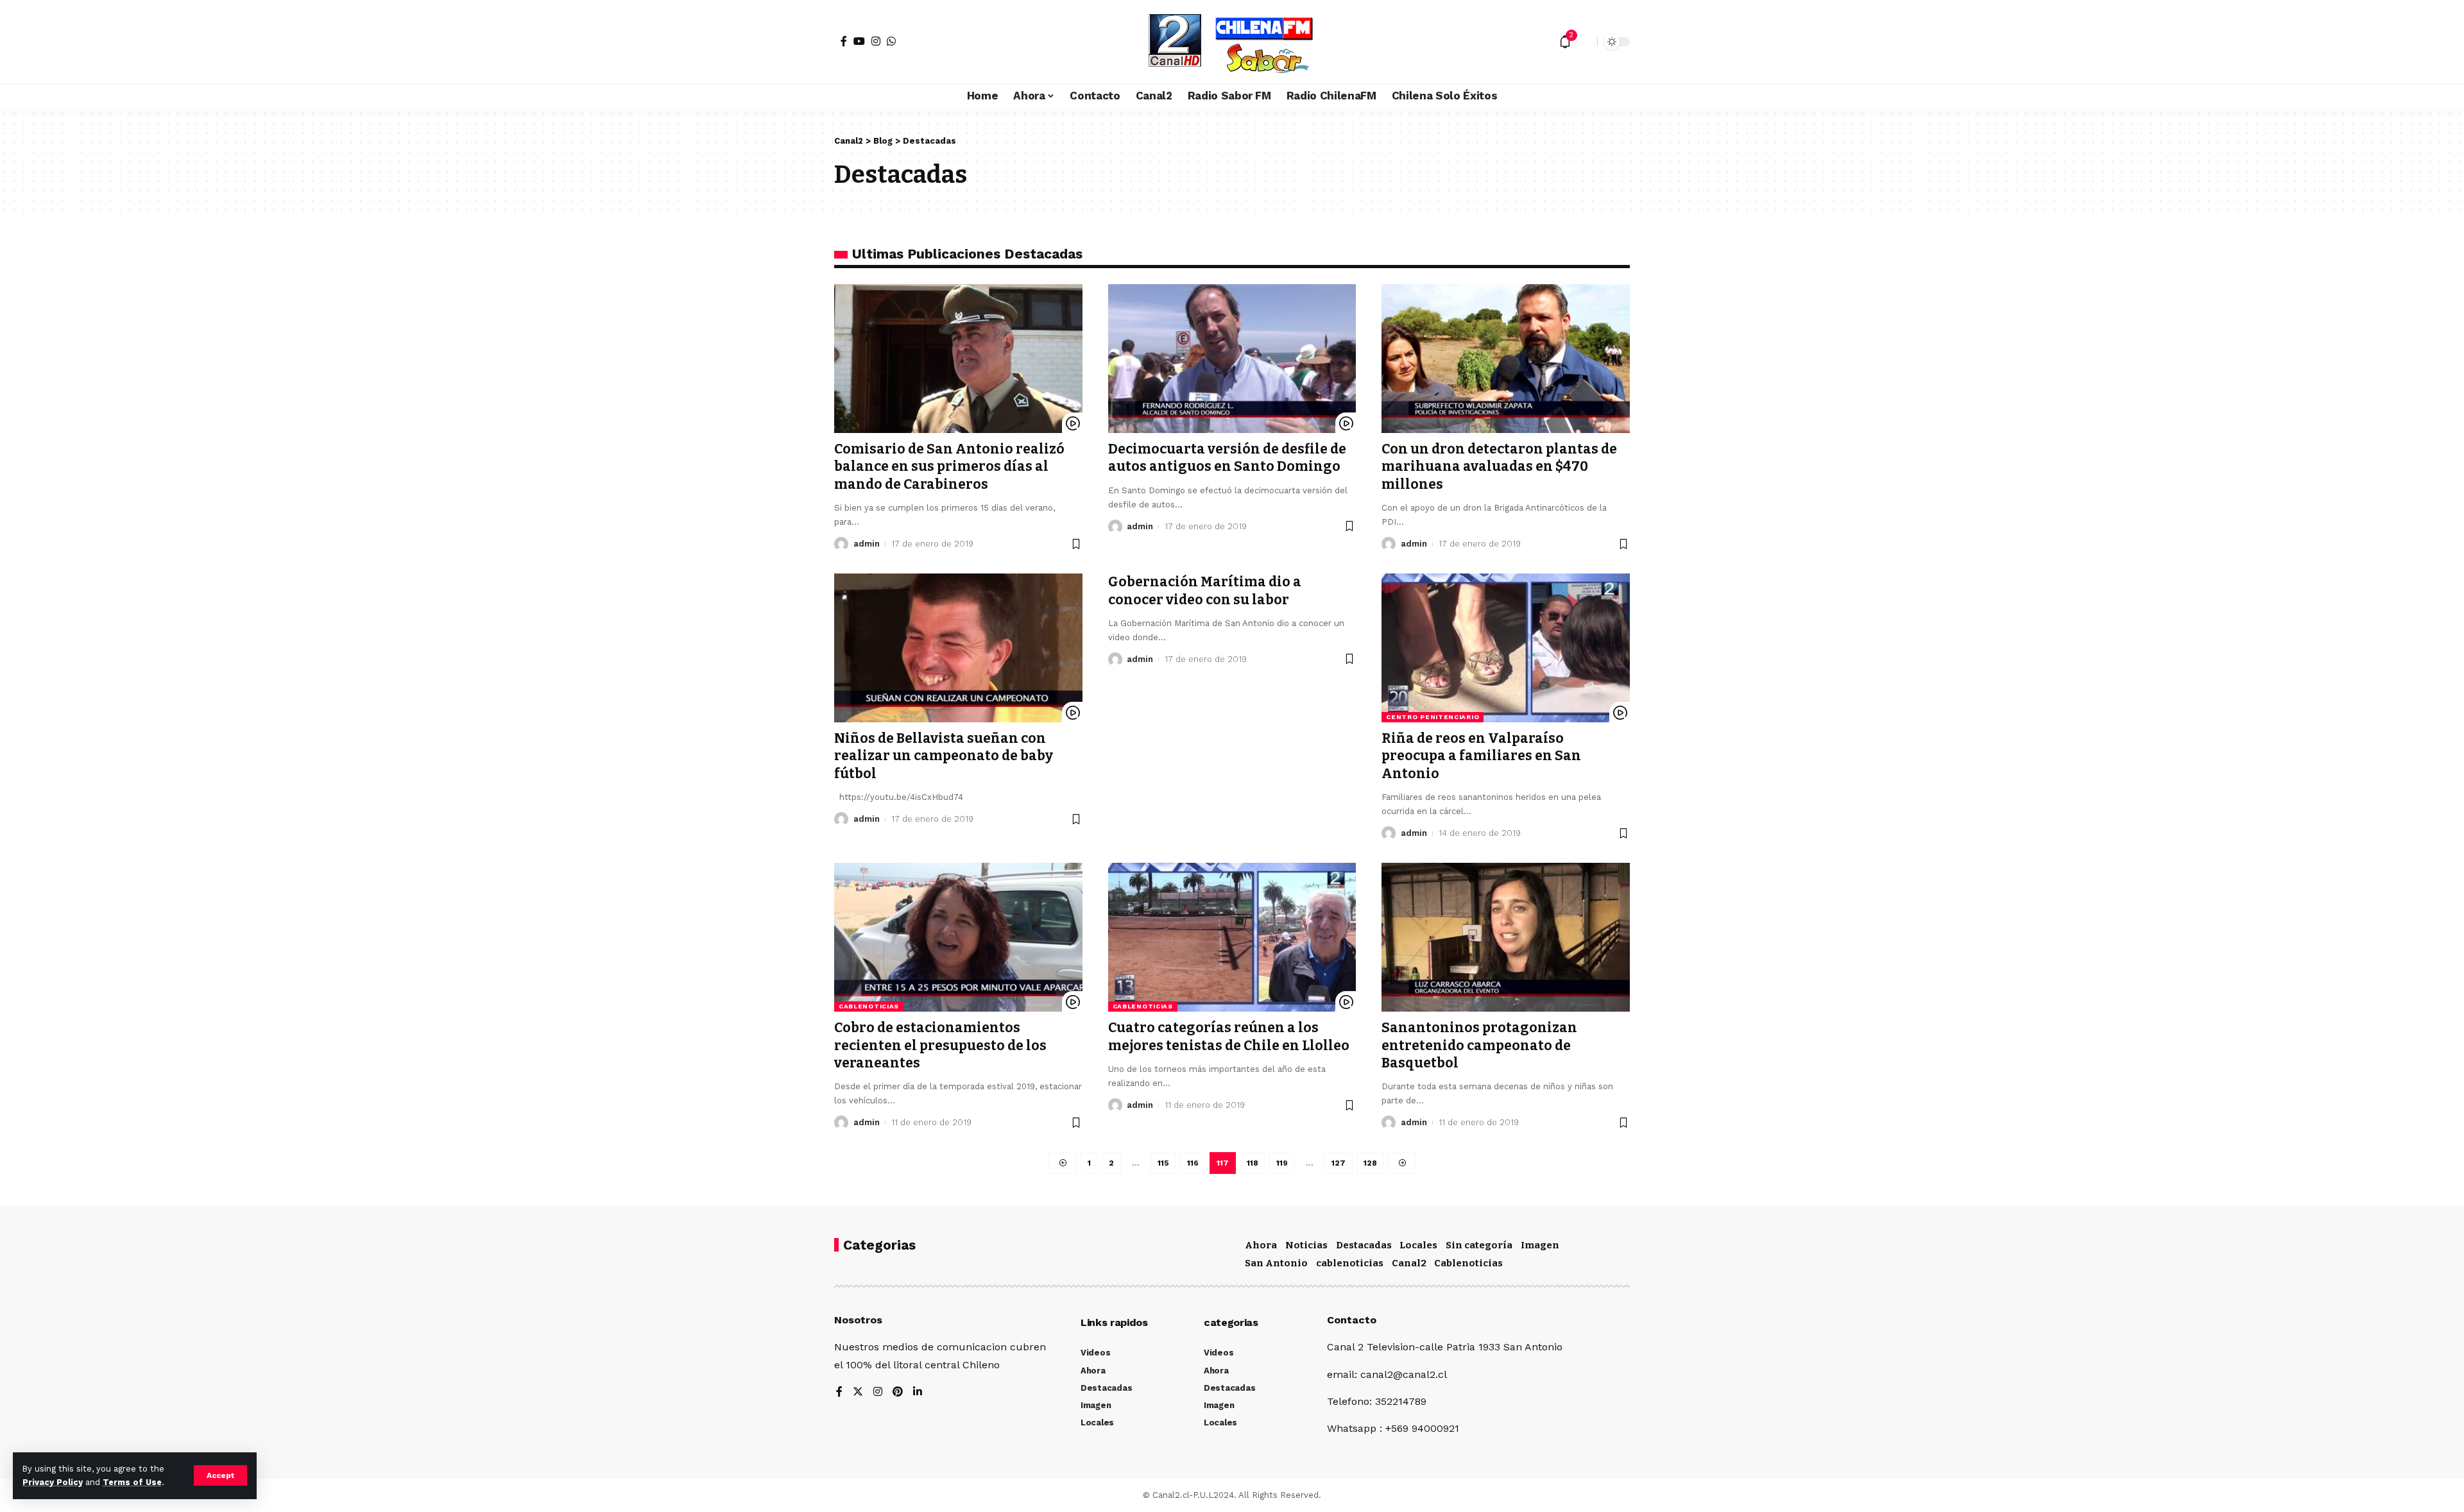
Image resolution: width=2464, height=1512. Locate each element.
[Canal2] (1232, 42)
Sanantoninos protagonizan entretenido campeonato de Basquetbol (1479, 1045)
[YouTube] (859, 41)
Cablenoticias (1468, 1263)
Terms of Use (132, 1482)
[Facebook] (844, 41)
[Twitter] (858, 1392)
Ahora (1261, 1245)
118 (1253, 1163)
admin (867, 544)
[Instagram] (876, 41)
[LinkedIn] (918, 1392)
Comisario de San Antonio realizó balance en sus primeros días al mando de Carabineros (949, 467)
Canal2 (1409, 1263)
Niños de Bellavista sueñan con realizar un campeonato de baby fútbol (944, 756)
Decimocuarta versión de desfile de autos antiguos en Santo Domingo (1227, 458)
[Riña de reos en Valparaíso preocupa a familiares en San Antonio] (1506, 648)
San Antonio (1276, 1263)
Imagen (1540, 1245)
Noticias (1306, 1245)
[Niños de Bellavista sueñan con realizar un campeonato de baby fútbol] (958, 648)
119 (1282, 1163)
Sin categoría (1479, 1245)
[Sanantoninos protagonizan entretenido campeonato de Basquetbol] (1506, 937)
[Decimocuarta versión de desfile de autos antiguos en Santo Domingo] (1232, 359)
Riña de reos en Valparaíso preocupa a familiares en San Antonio (1481, 756)
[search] (1584, 42)
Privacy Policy (53, 1482)
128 (1370, 1163)
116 (1193, 1163)
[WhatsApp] (891, 41)
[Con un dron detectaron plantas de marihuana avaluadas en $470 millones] (1506, 359)
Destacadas (1364, 1245)
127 (1339, 1163)
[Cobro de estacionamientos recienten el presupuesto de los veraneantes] (958, 937)
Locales (1418, 1245)
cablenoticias (869, 1006)
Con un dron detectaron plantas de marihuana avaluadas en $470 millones (1499, 467)
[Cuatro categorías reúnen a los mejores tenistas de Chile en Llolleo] (1232, 937)
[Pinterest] (898, 1392)
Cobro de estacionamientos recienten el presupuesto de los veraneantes (940, 1045)
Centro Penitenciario (1433, 717)
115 (1163, 1163)
